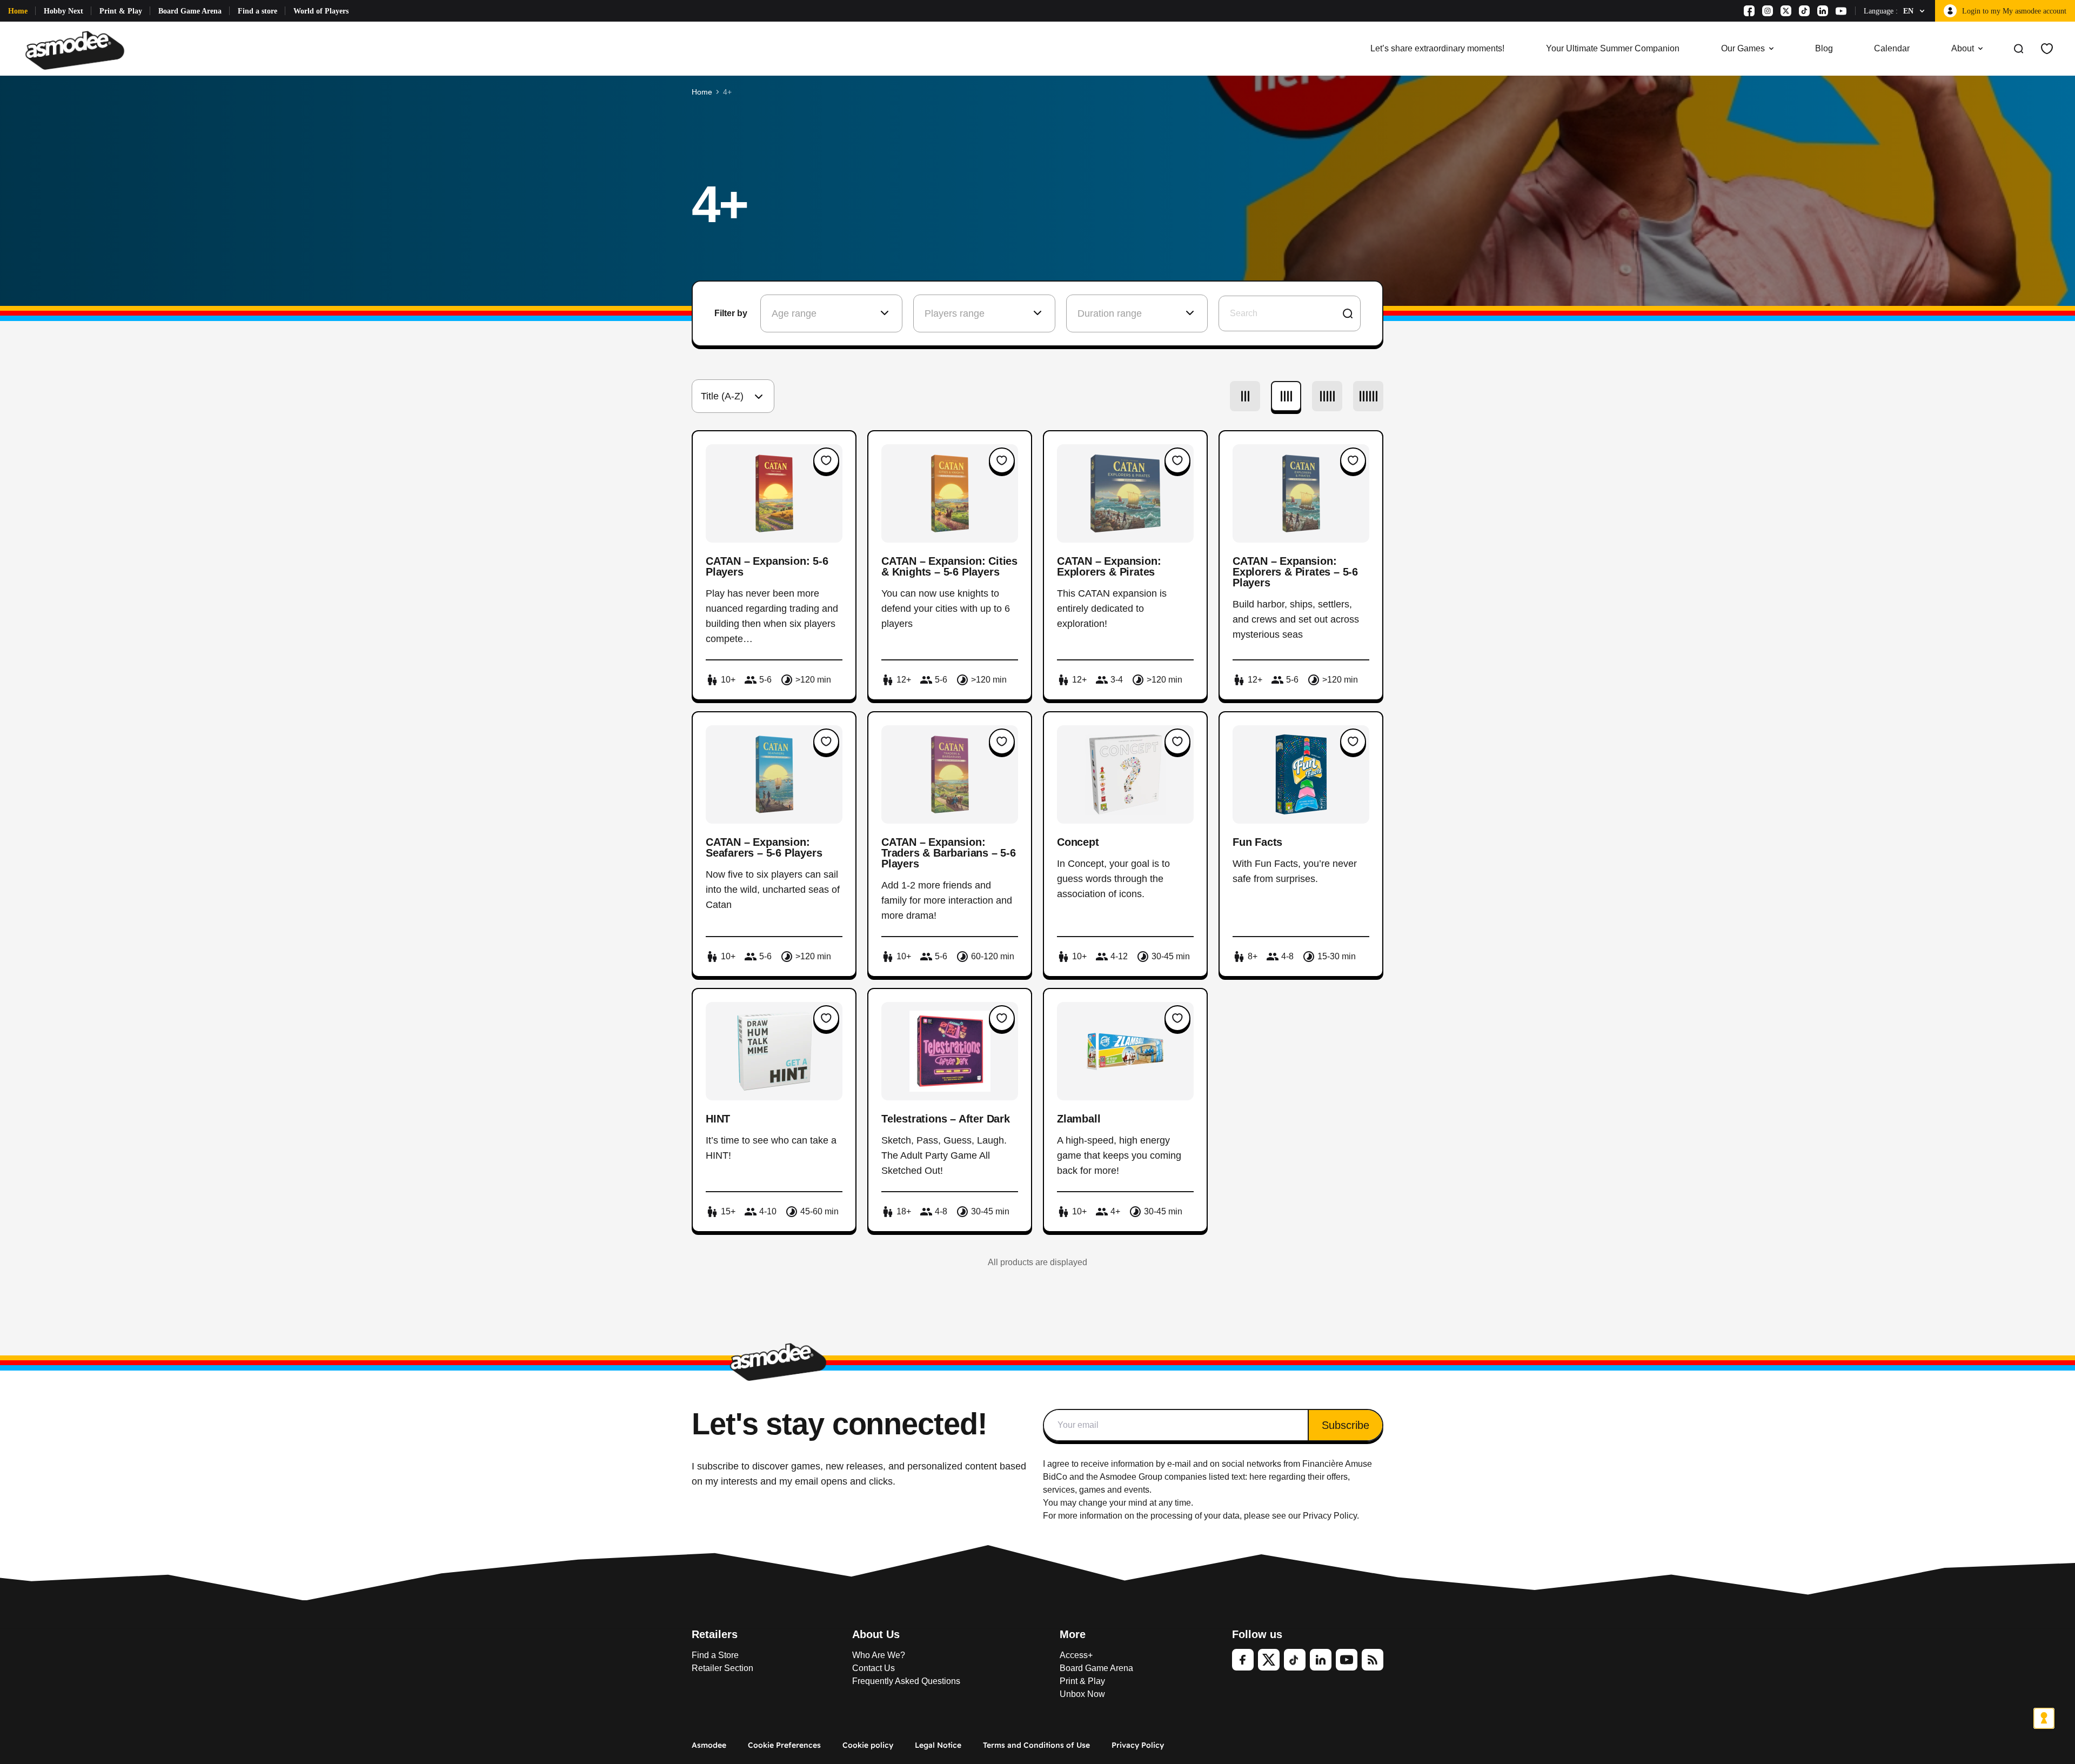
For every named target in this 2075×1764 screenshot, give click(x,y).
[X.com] (1786, 11)
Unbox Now (1082, 1694)
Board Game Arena (190, 11)
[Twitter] (1269, 1660)
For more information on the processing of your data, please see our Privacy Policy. (1201, 1516)
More (1073, 1634)
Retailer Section (722, 1668)
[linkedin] (1321, 1660)
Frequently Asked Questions (906, 1681)
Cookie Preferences (784, 1745)
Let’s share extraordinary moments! (1437, 48)
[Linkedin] (1823, 11)
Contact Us (873, 1668)
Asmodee (709, 1745)
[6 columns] (1368, 396)
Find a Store (715, 1655)
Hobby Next (63, 11)
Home (18, 11)
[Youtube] (1841, 11)
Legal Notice (938, 1745)
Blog (1824, 48)
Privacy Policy (1138, 1745)
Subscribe (1346, 1425)
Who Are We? (879, 1655)
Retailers (715, 1634)
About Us (876, 1634)
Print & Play (121, 11)
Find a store (257, 11)
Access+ (1076, 1655)
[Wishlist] (2047, 49)
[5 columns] (1327, 396)
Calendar (1892, 48)
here (1258, 1477)
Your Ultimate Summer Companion (1613, 48)
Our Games (1743, 48)
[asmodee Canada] (75, 49)
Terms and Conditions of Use (1036, 1745)
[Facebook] (1749, 11)
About (1963, 48)
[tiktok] (1295, 1660)
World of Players (321, 11)
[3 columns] (1245, 396)
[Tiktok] (1804, 11)
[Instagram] (1768, 11)
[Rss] (1373, 1660)
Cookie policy (868, 1745)
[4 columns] (1286, 396)
